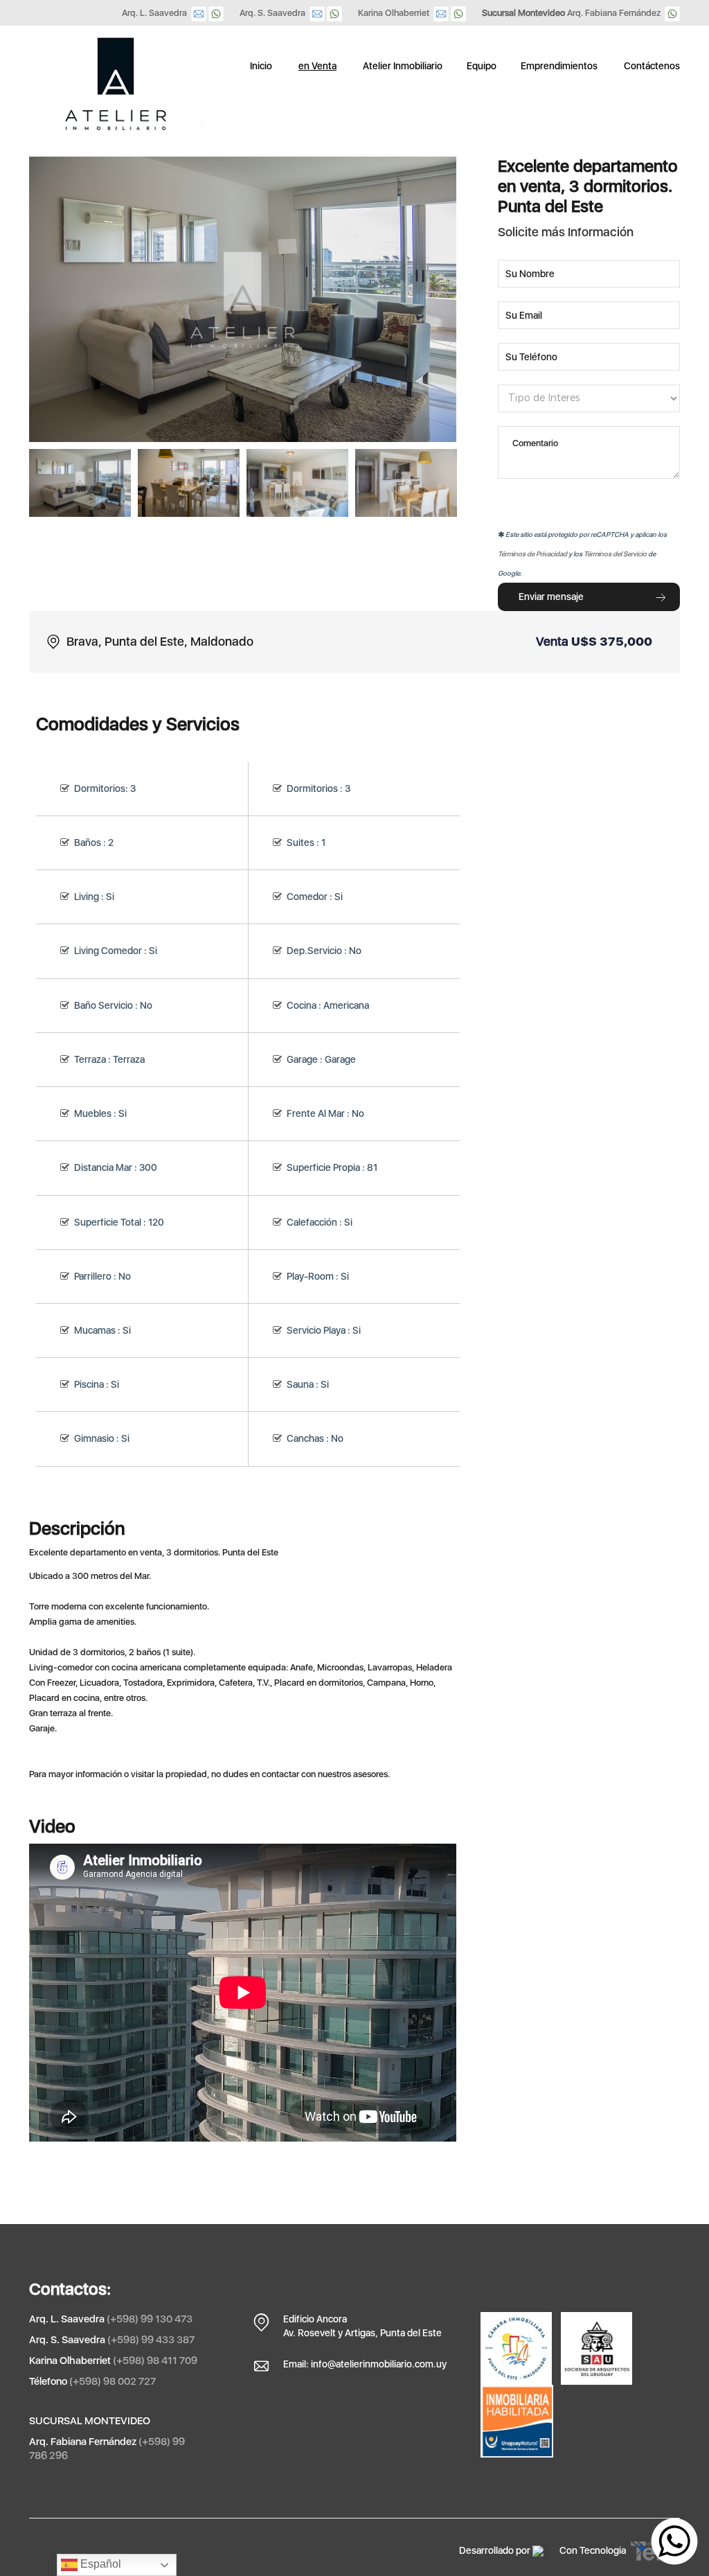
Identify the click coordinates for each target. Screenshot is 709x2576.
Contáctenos (652, 66)
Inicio (261, 66)
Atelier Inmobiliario (403, 66)
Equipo (482, 66)
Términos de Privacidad (532, 554)
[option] (80, 483)
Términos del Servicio (615, 554)
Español (99, 2564)
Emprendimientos (559, 66)
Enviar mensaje (551, 597)
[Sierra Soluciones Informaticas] (538, 2550)
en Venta (317, 66)
